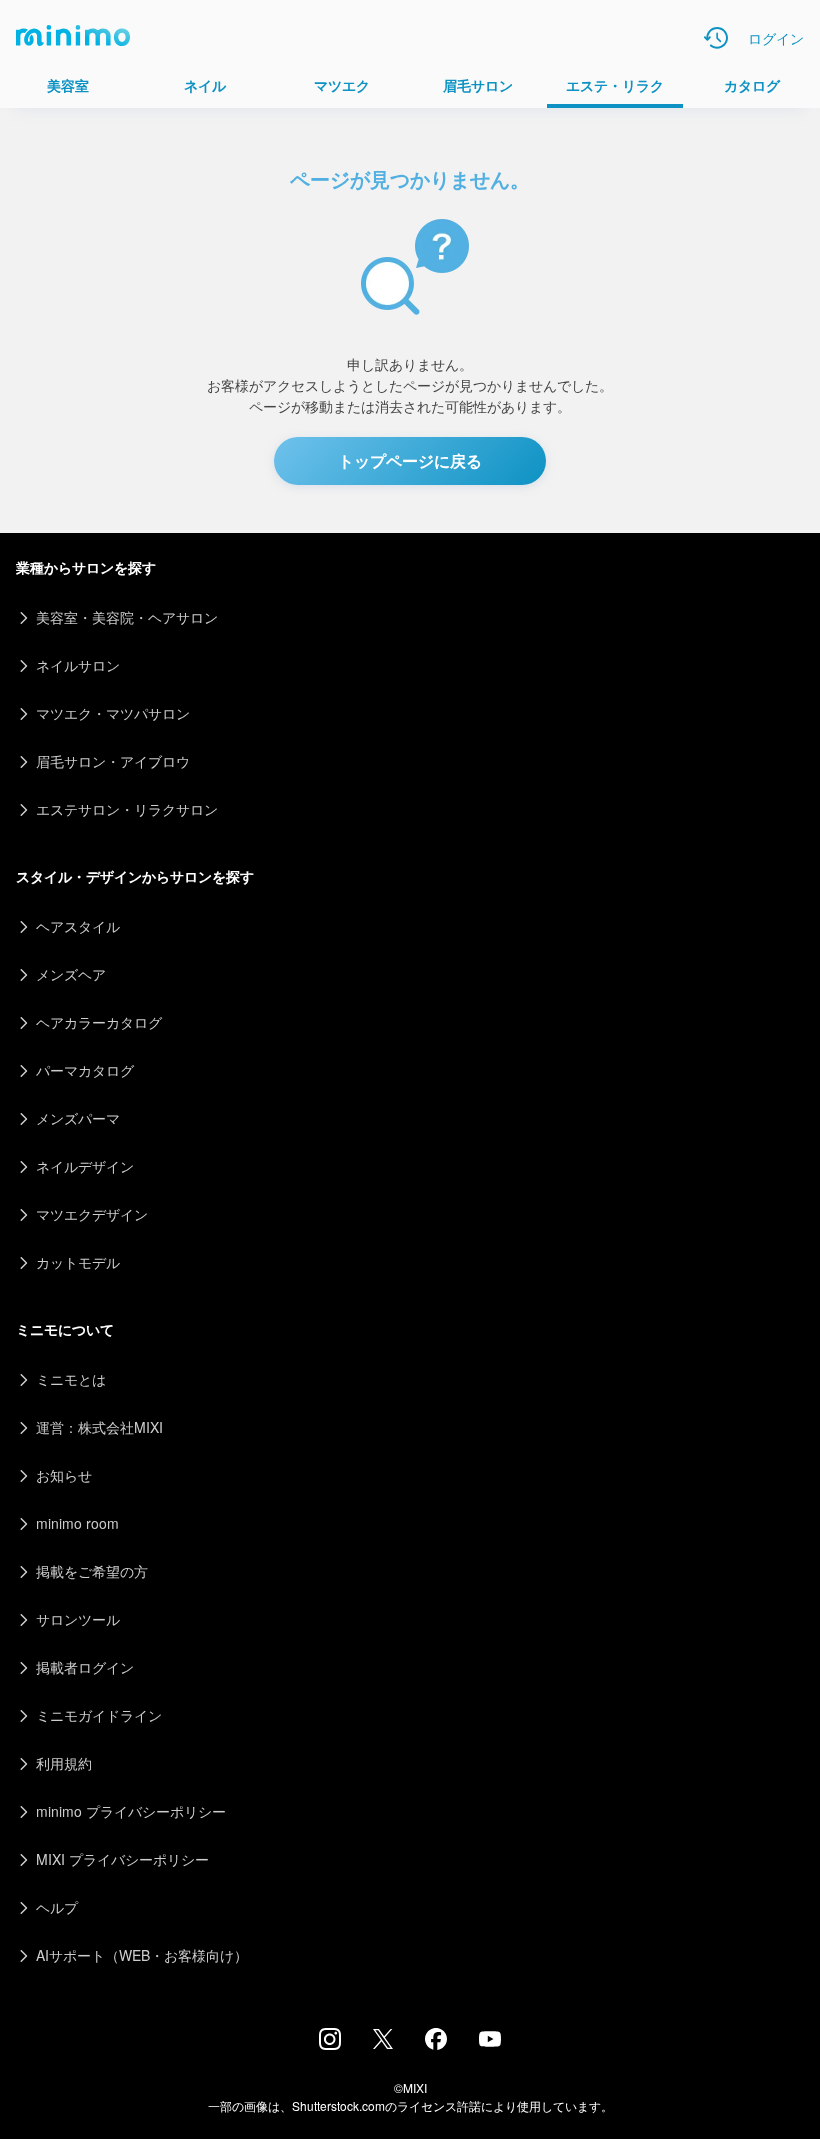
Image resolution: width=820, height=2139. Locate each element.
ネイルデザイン (85, 1166)
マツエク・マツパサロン (113, 713)
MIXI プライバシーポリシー (122, 1859)
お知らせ (64, 1475)
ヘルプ (57, 1907)
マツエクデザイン (92, 1214)
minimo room (77, 1523)
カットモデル (78, 1262)
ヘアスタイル (78, 926)
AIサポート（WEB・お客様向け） (142, 1955)
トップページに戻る (410, 460)
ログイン (776, 38)
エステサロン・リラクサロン (127, 809)
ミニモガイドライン (99, 1715)
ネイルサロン (78, 665)
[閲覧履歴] (716, 38)
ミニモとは (71, 1379)
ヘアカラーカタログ (99, 1022)
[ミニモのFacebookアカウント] (436, 2044)
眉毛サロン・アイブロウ (113, 761)
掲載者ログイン (85, 1667)
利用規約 (64, 1763)
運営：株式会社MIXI (99, 1427)
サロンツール (78, 1619)
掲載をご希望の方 (92, 1571)
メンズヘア (71, 974)
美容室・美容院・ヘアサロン (127, 617)
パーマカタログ (85, 1070)
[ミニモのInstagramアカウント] (330, 2044)
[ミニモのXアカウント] (383, 2043)
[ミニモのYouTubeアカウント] (490, 2041)
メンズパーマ (78, 1118)
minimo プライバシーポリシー (131, 1811)
